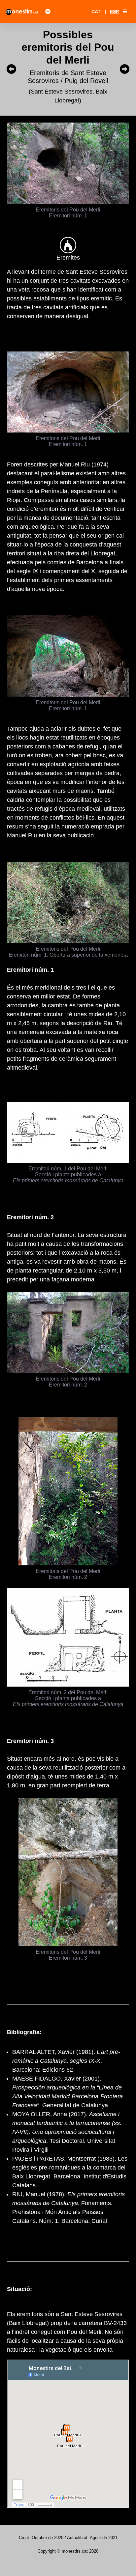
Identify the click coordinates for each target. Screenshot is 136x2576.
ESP (114, 12)
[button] (125, 12)
